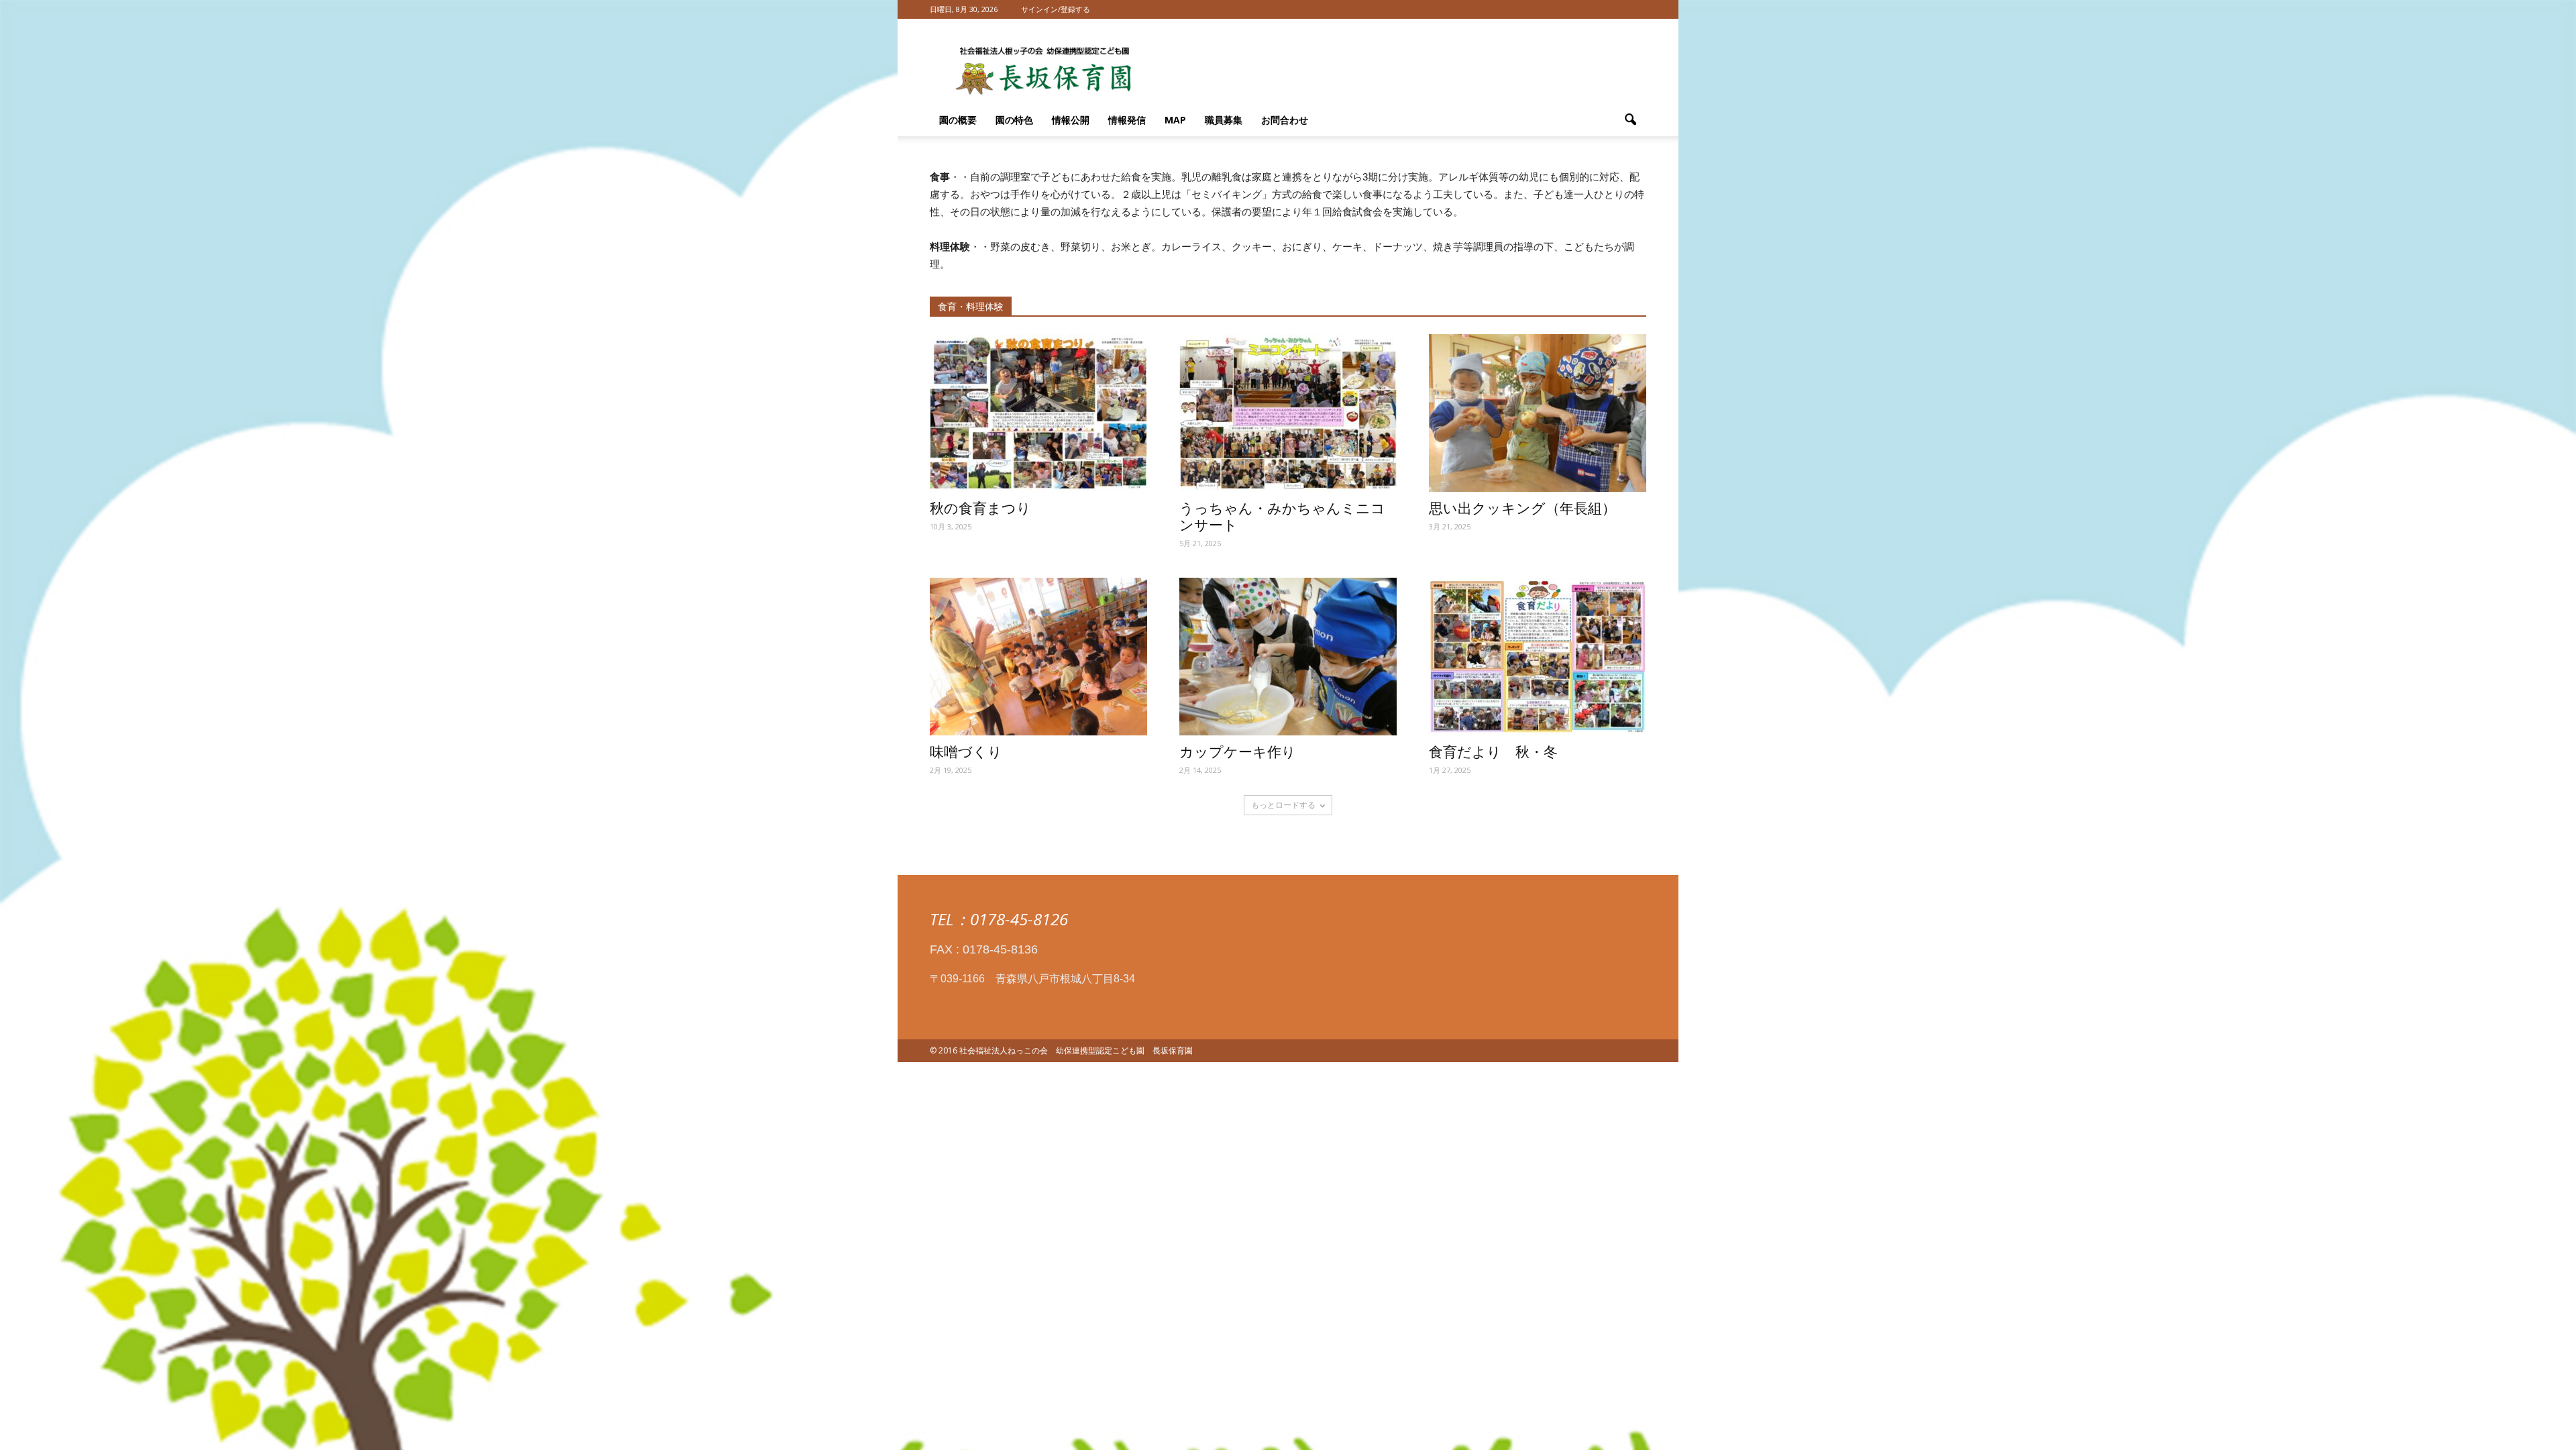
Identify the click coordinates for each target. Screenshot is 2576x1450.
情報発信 (1127, 120)
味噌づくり (966, 752)
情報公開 (1071, 120)
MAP (1175, 120)
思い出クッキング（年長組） (1522, 509)
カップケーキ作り (1238, 752)
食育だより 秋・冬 (1493, 752)
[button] (1630, 120)
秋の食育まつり (980, 509)
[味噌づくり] (1038, 657)
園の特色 (1014, 120)
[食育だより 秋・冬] (1538, 657)
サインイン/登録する (1056, 9)
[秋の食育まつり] (1038, 413)
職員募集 (1224, 120)
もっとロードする (1283, 805)
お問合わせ (1285, 120)
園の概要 (958, 120)
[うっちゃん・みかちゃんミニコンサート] (1288, 413)
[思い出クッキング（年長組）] (1538, 413)
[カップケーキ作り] (1288, 657)
